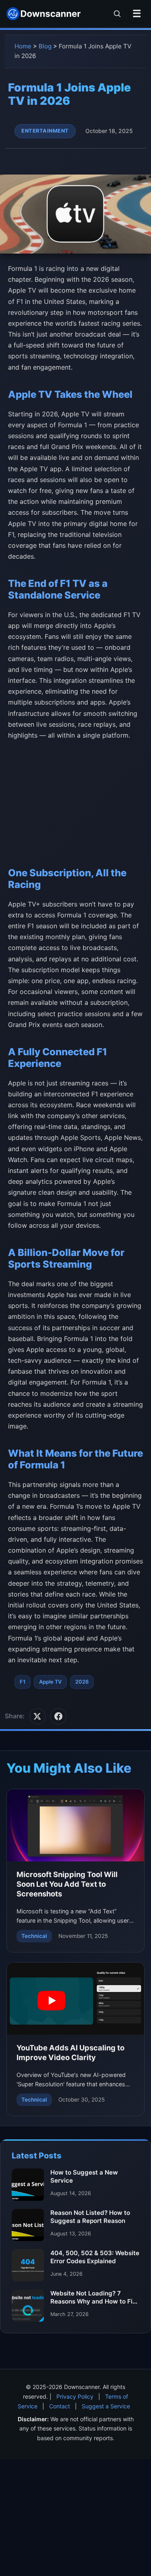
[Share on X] (37, 1716)
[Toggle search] (117, 14)
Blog (45, 46)
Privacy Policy (75, 2396)
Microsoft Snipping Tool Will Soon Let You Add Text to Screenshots (67, 1884)
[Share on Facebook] (58, 1716)
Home (23, 46)
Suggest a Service (106, 2406)
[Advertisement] (75, 801)
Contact (60, 2406)
